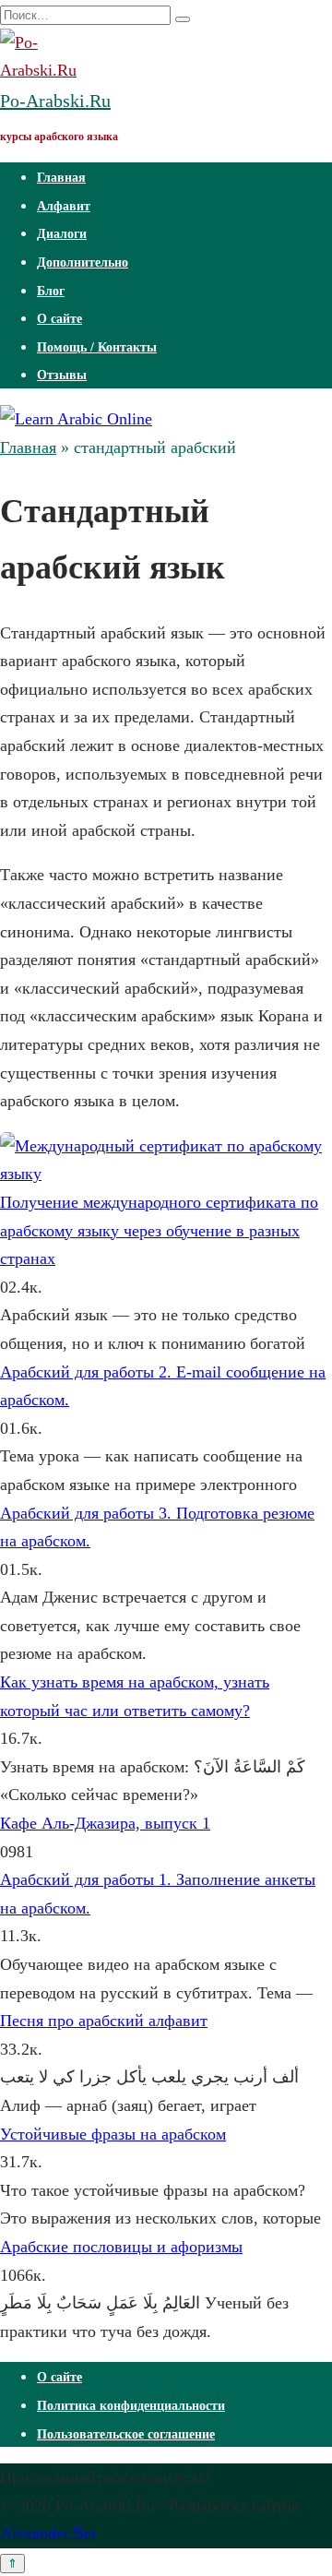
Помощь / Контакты (97, 347)
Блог (51, 291)
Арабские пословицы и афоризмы (121, 2247)
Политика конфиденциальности (131, 2406)
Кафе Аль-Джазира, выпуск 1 (105, 1823)
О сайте (59, 319)
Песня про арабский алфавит (104, 2021)
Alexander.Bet (48, 2534)
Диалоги (62, 234)
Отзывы (62, 375)
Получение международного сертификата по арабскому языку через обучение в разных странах (159, 1230)
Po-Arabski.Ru (55, 101)
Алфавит (64, 206)
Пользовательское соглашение (126, 2434)
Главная (61, 178)
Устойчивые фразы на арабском (113, 2134)
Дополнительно (83, 262)
